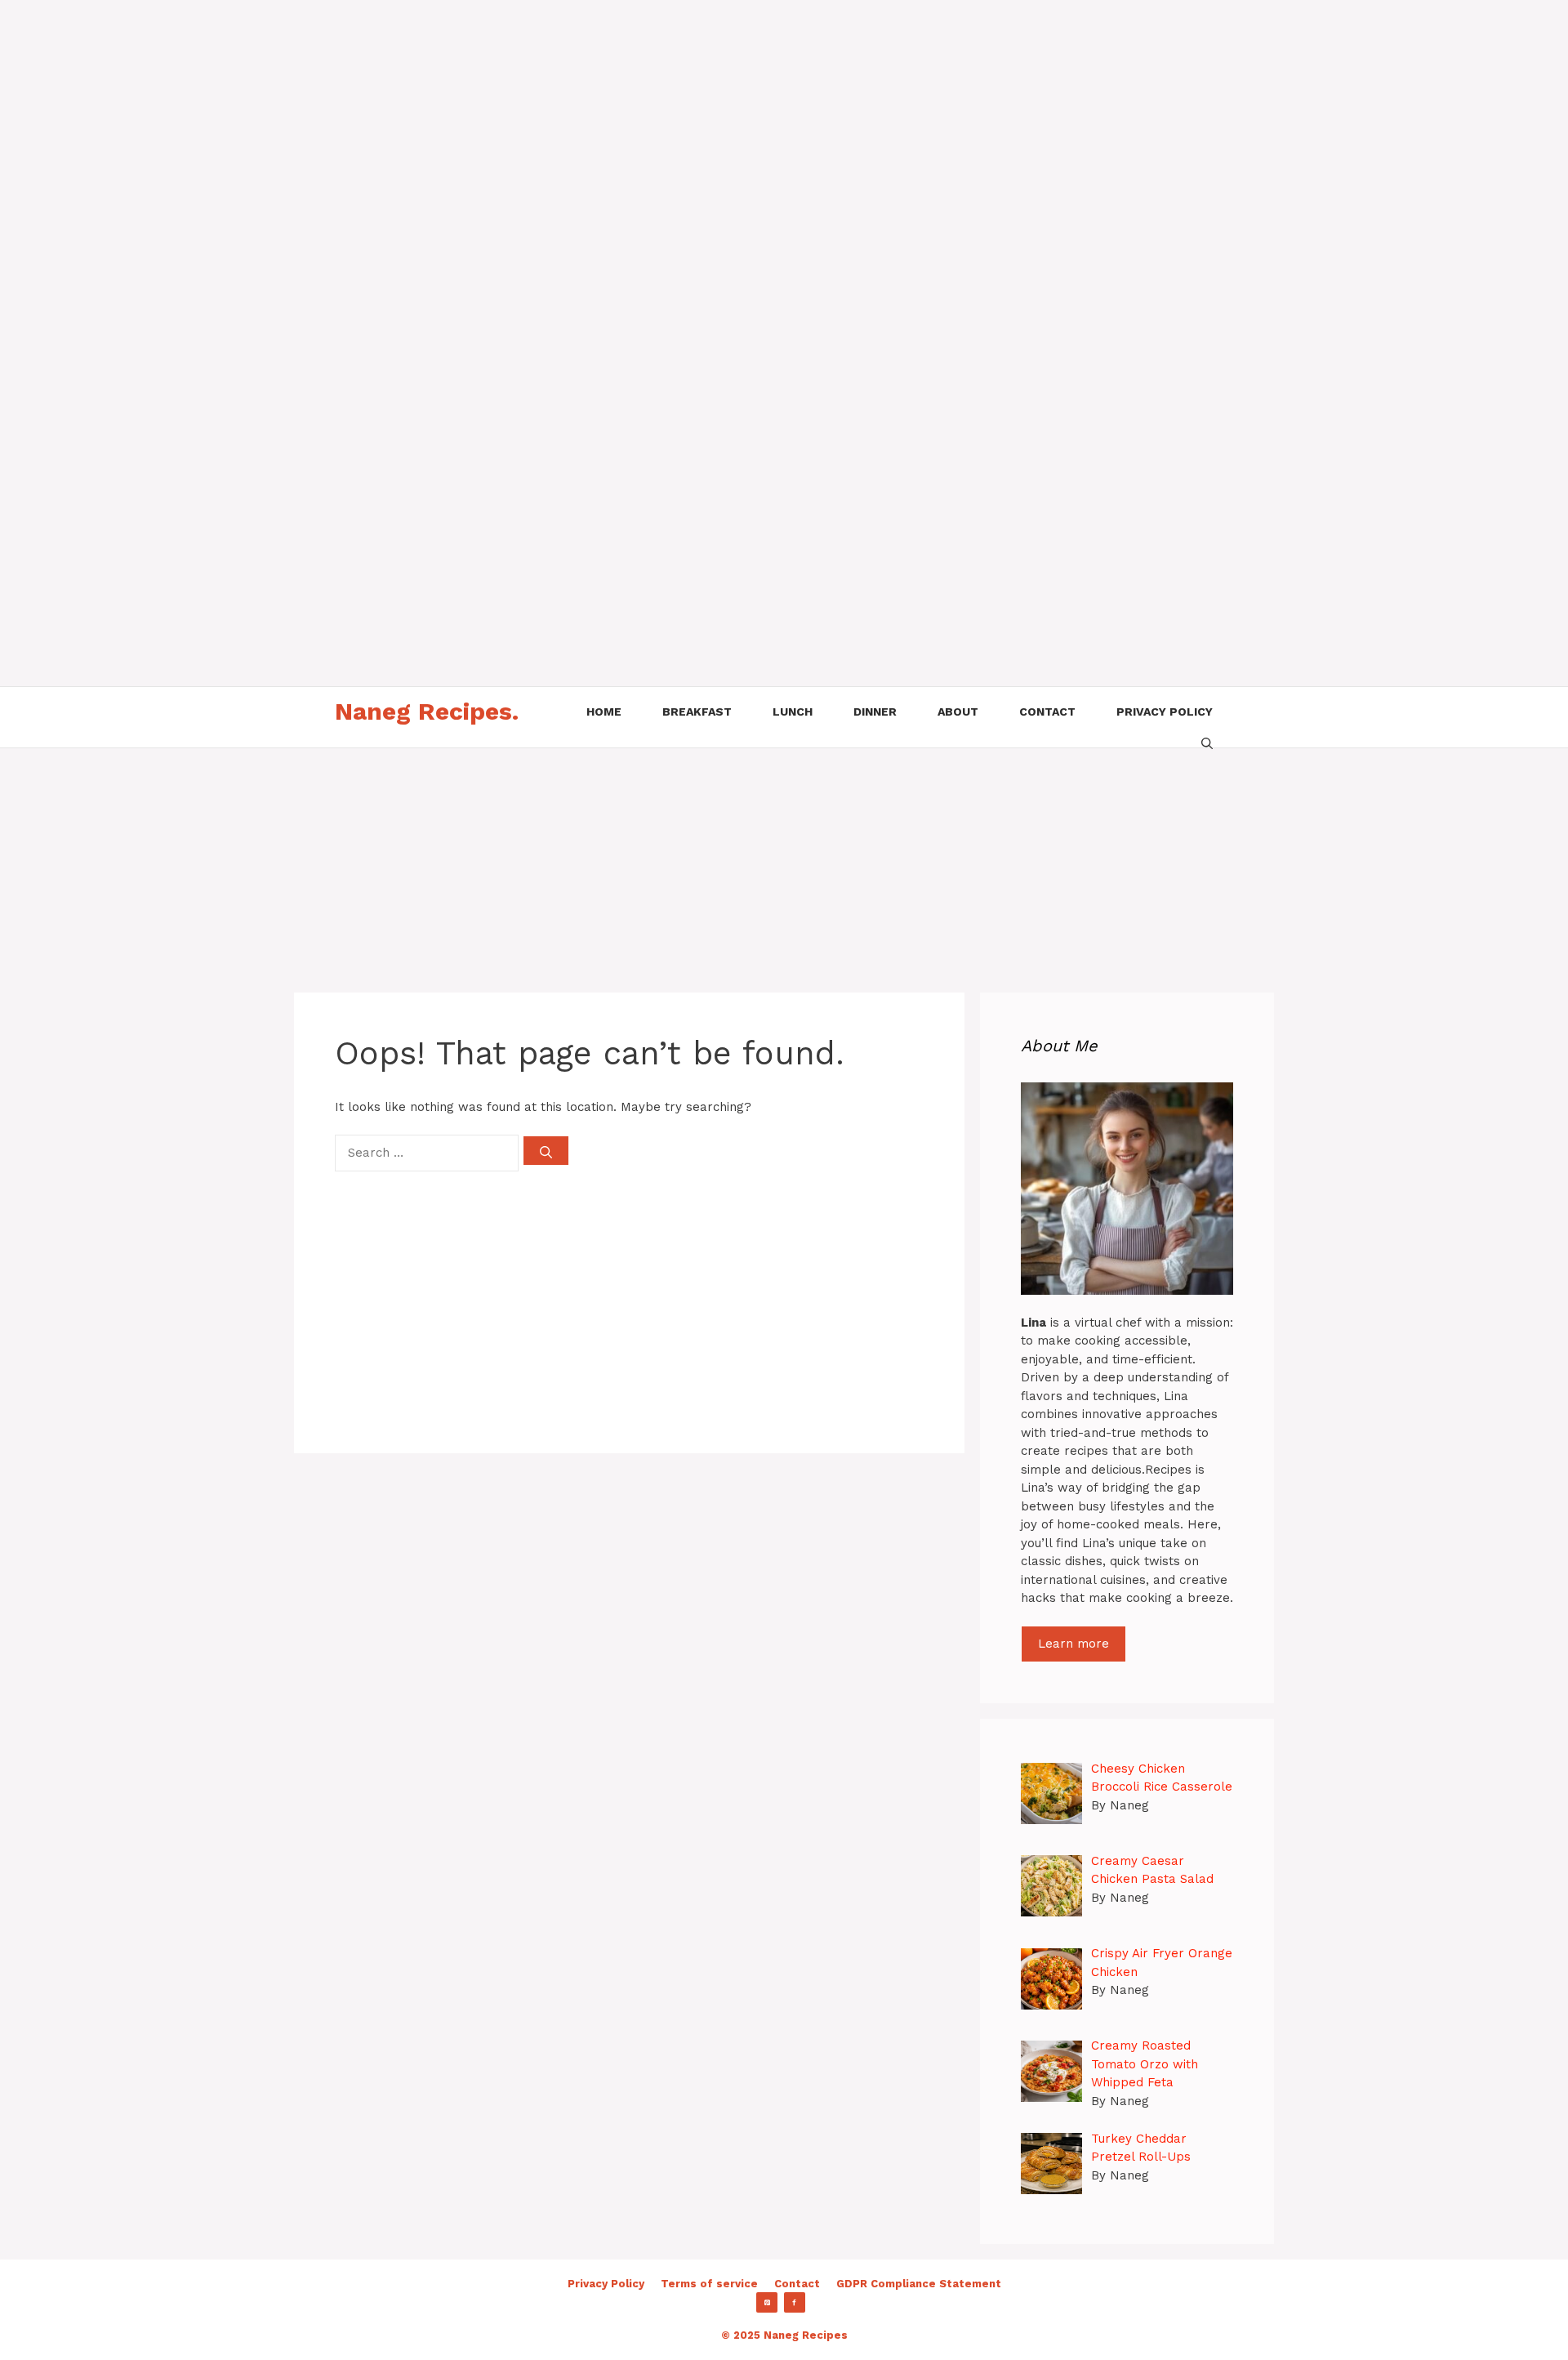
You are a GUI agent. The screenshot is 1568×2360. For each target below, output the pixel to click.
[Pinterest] (767, 2303)
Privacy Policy (606, 2284)
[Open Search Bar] (1207, 742)
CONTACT (1047, 712)
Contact (797, 2284)
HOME (604, 712)
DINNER (875, 712)
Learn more (1074, 1644)
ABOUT (958, 712)
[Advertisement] (490, 114)
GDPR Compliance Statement (919, 2284)
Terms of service (709, 2284)
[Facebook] (795, 2303)
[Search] (546, 1151)
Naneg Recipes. (427, 711)
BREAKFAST (697, 712)
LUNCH (793, 712)
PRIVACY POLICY (1165, 712)
